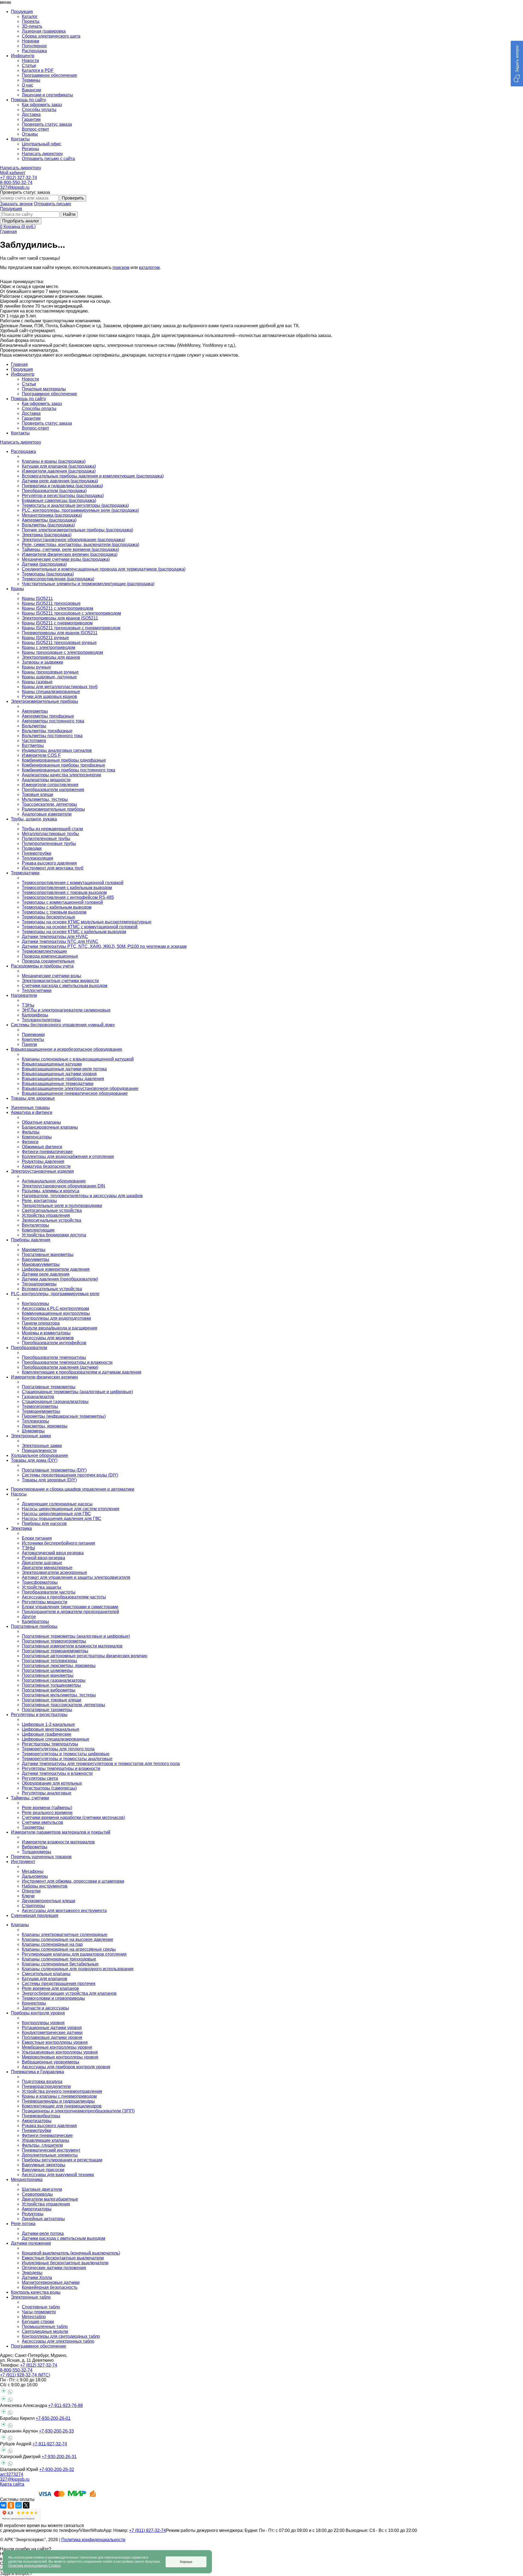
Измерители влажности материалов (58, 1842)
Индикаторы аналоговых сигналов (57, 750)
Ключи (28, 1896)
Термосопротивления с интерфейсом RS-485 (68, 897)
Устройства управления (46, 1215)
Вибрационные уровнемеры (51, 2062)
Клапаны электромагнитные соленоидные (65, 1935)
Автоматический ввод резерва (53, 1553)
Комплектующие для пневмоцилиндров (62, 2106)
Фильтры (31, 1132)
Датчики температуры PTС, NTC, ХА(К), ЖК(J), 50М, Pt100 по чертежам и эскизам (104, 946)
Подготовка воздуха (42, 2082)
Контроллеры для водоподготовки (56, 1318)
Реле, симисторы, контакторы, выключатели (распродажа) (80, 545)
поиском (121, 267)
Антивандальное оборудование (54, 1181)
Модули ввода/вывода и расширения (60, 1328)
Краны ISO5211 (37, 598)
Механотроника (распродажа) (52, 515)
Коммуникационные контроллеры (56, 1313)
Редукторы (33, 2214)
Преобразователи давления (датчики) (60, 1367)
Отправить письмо (52, 204)
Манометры (34, 1250)
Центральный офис (42, 144)
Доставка (31, 114)
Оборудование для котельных (52, 1783)
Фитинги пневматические (47, 1152)
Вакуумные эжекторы (44, 2165)
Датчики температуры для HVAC (55, 937)
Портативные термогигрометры (54, 1641)
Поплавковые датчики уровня (52, 2037)
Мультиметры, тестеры (45, 799)
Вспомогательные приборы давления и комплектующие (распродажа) (93, 476)
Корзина (20, 227)
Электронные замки (31, 1436)
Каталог (30, 16)
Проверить (73, 198)
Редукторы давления (43, 1161)
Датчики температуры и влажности (57, 1773)
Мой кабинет (13, 173)
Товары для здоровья (33, 1098)
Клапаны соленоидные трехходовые (59, 1959)
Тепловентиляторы (41, 1020)
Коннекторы (34, 2003)
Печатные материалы (44, 389)
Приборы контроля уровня (38, 2013)
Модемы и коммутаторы (46, 1333)
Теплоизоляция (37, 858)
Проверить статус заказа (47, 124)
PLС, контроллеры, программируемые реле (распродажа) (80, 510)
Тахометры (33, 1827)
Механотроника (27, 2180)
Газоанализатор (38, 1397)
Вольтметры (34, 726)
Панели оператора (41, 1323)
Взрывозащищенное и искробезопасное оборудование (67, 1049)
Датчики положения (31, 2243)
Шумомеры (33, 1431)
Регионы (31, 149)
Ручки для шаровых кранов (49, 696)
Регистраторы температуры (50, 1744)
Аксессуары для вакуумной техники (58, 2175)
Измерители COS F (41, 755)
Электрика (21, 1528)
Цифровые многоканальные (51, 1729)
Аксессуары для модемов (48, 1338)
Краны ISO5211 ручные (45, 638)
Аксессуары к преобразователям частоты (64, 1597)
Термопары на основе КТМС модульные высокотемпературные (87, 922)
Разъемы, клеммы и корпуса (51, 1191)
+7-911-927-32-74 (50, 2444)
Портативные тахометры (47, 1710)
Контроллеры (35, 1304)
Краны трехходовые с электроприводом (62, 652)
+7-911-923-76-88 (66, 2405)
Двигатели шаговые (42, 1563)
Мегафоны (33, 1871)
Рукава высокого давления (49, 863)
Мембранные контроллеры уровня (57, 2047)
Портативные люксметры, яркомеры (59, 1666)
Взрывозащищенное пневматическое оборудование (75, 1093)
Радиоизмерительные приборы (53, 809)
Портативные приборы (34, 1626)
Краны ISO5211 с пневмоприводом (57, 623)
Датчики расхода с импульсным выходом (63, 2238)
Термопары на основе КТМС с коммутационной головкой (80, 927)
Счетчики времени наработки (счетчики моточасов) (73, 1817)
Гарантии (31, 119)
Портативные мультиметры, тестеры (59, 1695)
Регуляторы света (40, 1778)
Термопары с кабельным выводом (57, 907)
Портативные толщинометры (51, 1685)
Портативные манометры (48, 1255)
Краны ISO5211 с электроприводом (57, 608)
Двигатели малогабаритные (50, 2199)
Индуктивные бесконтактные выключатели (65, 2263)
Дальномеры (35, 1876)
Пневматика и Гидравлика (37, 2072)
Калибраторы (35, 1621)
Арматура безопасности (46, 1166)
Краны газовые (37, 682)
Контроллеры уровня (43, 2023)
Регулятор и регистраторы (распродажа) (63, 496)
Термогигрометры (40, 1406)
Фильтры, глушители (42, 2145)
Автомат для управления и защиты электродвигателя (76, 1577)
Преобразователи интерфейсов (54, 1343)
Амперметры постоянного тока (53, 721)
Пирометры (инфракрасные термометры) (64, 1416)
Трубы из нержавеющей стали (52, 829)
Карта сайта (12, 2484)
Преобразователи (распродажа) (54, 491)
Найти (69, 214)
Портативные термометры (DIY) (54, 1470)
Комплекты (33, 1039)
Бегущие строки (38, 2322)
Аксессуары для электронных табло (58, 2341)
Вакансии (31, 90)
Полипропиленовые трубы (49, 843)
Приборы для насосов (44, 1523)
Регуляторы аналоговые (47, 1793)
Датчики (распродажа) (44, 564)
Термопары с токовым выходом (54, 912)
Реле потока (23, 2224)
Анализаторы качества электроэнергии (61, 775)
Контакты (20, 433)
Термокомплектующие (44, 951)
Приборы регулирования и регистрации (62, 2160)
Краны (17, 589)
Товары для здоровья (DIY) (49, 1480)
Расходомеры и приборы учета (42, 966)
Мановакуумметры (41, 1264)
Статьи (29, 65)
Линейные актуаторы (43, 2219)
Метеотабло (34, 2317)
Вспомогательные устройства (52, 1289)
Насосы (19, 1494)
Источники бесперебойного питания (58, 1543)
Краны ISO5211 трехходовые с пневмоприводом (71, 628)
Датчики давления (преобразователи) (60, 1279)
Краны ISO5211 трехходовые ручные (59, 643)
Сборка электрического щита (51, 36)
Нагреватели (24, 995)
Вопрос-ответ (35, 129)
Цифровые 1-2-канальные (48, 1724)
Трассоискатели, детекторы (49, 804)
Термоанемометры (41, 1411)
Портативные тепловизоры (49, 1661)
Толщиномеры (37, 1852)
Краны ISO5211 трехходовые (51, 603)
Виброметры (35, 1847)
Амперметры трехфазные (48, 716)
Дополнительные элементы (50, 2155)
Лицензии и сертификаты (47, 95)
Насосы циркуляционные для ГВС (56, 1514)
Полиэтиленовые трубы (46, 839)
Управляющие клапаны (45, 2140)
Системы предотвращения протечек (59, 1984)
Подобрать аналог (21, 221)
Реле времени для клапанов (50, 1988)
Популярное (34, 46)
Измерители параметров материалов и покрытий (61, 1832)
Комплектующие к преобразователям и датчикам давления (82, 1372)
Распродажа (34, 51)
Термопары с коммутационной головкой (62, 902)
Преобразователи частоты (49, 1592)
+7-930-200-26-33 (56, 2431)
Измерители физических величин (44, 1377)
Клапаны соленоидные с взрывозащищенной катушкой (78, 1059)
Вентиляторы (35, 1225)
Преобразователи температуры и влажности (67, 1362)
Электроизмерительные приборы (45, 701)
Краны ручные (36, 667)
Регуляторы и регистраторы (39, 1715)
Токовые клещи (37, 794)
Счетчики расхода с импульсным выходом (65, 986)
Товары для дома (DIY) (34, 1460)
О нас (28, 85)
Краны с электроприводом (48, 647)
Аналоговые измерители (47, 814)
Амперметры (35, 711)
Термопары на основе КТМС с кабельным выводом (74, 932)
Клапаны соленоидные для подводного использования (78, 1969)
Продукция (11, 209)
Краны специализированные (51, 692)
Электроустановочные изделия (42, 1171)
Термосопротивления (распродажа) (58, 579)
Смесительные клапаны (46, 1974)
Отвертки (31, 1891)
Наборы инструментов (45, 1886)
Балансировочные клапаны (50, 1127)
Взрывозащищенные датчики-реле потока (64, 1069)
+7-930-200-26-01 (53, 2418)
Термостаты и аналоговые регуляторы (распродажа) (75, 505)
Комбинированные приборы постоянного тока (69, 770)
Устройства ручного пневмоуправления (62, 2091)
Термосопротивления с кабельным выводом (67, 888)
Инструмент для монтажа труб (53, 868)
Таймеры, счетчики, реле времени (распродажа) (70, 549)
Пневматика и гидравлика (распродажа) (62, 486)
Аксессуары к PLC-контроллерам (55, 1308)
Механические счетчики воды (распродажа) (66, 559)
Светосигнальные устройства (52, 1210)
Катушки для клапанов (45, 1979)
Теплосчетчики (37, 990)
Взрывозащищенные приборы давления (63, 1079)
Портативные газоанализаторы (54, 1680)
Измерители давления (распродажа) (59, 471)
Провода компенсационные (50, 956)
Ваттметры (33, 745)
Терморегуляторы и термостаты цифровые (66, 1754)
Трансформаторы (40, 1582)
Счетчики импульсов (42, 1822)
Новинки (31, 41)
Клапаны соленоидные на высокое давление (68, 1939)
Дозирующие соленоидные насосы (57, 1504)
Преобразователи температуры (54, 1357)
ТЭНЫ (28, 1548)
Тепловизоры (35, 1421)
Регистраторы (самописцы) (49, 1788)
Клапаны (20, 1925)
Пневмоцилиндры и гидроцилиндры (58, 2101)
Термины (31, 80)
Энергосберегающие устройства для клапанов (69, 1993)
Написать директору (42, 154)
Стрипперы (33, 1906)
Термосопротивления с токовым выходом (64, 892)
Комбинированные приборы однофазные (64, 760)
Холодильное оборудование (39, 1455)
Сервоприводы (37, 2194)
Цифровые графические (47, 1734)
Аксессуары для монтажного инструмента (64, 1911)
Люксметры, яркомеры (45, 1426)
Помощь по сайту (28, 399)
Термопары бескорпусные (48, 917)
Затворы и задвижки (42, 662)
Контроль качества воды (36, 2292)
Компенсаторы (37, 1137)
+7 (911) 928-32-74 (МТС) (25, 2375)
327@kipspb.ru (15, 187)
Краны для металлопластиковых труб (60, 687)
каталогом (149, 267)
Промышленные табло (45, 2327)
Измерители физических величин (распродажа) (70, 554)
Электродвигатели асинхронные (54, 1572)
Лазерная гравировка (44, 31)
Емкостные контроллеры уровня (55, 2042)
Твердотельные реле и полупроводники (62, 1206)
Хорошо (186, 2562)
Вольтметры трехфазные (47, 731)
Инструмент (23, 1862)
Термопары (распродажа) (48, 574)
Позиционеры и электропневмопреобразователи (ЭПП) (78, 2111)
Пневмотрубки (37, 853)
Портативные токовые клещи (51, 1700)
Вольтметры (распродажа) (48, 525)
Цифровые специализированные (56, 1739)
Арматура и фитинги (32, 1112)
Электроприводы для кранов (51, 657)
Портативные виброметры (49, 1690)
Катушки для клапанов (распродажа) (59, 466)
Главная (8, 232)
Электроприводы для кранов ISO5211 (60, 618)
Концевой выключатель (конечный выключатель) (71, 2253)
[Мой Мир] (19, 2505)
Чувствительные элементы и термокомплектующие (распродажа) (88, 584)
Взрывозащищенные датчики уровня (59, 1074)
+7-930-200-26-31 (59, 2457)
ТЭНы (28, 1005)
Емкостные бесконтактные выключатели (63, 2258)
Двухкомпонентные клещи (48, 1901)
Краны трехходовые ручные (50, 672)
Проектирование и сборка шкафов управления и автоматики (73, 1489)
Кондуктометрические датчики (52, 2033)
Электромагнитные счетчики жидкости (60, 981)
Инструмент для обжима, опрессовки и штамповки (73, 1881)
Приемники (33, 1035)
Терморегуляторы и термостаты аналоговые (67, 1759)
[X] (26, 2505)
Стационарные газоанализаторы (55, 1402)
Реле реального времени (47, 1813)
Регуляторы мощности (45, 1602)
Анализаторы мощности (46, 780)
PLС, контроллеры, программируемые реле (55, 1294)
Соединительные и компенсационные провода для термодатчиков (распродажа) (104, 569)
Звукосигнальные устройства (51, 1220)
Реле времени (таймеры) (47, 1808)
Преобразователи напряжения (53, 790)
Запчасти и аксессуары (45, 2008)
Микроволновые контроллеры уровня (60, 2057)
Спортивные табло (41, 2307)
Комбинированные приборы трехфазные (63, 765)
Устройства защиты (42, 1587)
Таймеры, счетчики (30, 1798)
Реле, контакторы (39, 1201)
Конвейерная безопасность (50, 2287)
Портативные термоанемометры (55, 1651)
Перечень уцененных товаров (41, 1857)
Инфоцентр (23, 374)
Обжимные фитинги (42, 1147)
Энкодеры (32, 2273)
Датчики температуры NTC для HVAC (60, 941)
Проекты (31, 21)
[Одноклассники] (11, 2505)
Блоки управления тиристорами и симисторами (70, 1607)
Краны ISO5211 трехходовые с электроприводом (71, 613)
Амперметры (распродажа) (49, 520)
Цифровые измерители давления (56, 1269)
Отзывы (30, 134)
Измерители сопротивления (50, 785)
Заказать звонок (16, 204)
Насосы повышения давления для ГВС (62, 1519)
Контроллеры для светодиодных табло (61, 2336)
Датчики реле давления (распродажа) (60, 481)
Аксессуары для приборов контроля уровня (66, 2067)
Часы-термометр (39, 2312)
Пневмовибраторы (41, 2116)
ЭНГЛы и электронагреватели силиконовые (66, 1010)
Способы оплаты (39, 110)
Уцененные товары (30, 1108)
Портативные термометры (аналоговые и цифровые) (76, 1636)
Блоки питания (37, 1538)
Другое (29, 1617)
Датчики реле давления (46, 1274)
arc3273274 (12, 2474)
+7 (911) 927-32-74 (148, 2530)
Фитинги (30, 1142)
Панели (29, 1044)
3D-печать (32, 26)
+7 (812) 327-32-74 (19, 178)
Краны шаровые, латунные (49, 677)
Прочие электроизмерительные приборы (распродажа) (77, 530)
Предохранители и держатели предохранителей (70, 1612)
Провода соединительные (48, 961)
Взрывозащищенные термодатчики (58, 1084)
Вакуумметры (36, 1259)
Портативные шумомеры (47, 1670)
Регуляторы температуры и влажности (61, 1768)
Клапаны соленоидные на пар (52, 1944)
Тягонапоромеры (39, 1284)
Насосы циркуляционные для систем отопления (71, 1509)
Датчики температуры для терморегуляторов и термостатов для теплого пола (101, 1764)
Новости (30, 61)
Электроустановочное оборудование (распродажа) (73, 540)
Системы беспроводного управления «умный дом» (63, 1025)
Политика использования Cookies (34, 2566)
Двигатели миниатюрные (47, 1568)
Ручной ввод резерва (43, 1558)
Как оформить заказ (42, 105)
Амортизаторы (37, 2121)
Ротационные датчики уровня (52, 2028)
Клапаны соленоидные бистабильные (60, 1964)
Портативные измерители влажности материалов (72, 1646)
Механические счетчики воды (51, 976)
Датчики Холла (37, 2278)
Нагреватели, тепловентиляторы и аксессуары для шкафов (82, 1196)
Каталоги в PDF (38, 70)
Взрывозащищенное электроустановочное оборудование (80, 1088)
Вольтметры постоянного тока (52, 736)
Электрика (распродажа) (47, 535)
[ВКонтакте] (3, 2505)
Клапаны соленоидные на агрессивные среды (69, 1949)
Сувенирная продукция (35, 1915)
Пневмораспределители (46, 2086)
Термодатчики (25, 873)
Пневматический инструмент (51, 2150)
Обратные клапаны (41, 1122)
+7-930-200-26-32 (57, 2469)
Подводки (32, 848)
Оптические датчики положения (54, 2268)
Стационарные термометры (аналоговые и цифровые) (77, 1392)
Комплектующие (38, 1230)
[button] (517, 64)
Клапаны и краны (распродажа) (54, 461)
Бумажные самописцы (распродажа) (59, 500)
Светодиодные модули (45, 2331)
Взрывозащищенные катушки (52, 1064)
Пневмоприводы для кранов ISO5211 (60, 633)
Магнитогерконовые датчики (51, 2282)
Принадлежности (39, 1451)
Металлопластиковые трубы (50, 834)
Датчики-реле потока (43, 2233)
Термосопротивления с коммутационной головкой (73, 883)
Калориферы (35, 1015)
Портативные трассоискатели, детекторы (63, 1705)
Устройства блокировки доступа (54, 1235)
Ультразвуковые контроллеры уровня (60, 2052)
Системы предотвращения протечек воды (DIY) (70, 1475)
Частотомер (34, 741)
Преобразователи (29, 1348)
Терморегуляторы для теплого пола (58, 1749)
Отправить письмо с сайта (48, 159)
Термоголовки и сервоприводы (53, 1998)
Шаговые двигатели (42, 2189)
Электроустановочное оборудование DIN (63, 1186)
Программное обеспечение (49, 75)
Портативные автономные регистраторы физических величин (85, 1656)
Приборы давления (31, 1240)
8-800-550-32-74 (16, 183)
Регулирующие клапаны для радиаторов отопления (74, 1954)
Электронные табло (31, 2297)
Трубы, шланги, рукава (34, 819)
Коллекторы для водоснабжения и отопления (68, 1157)
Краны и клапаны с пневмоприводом (59, 2096)
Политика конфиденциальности (93, 2540)
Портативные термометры (49, 1387)
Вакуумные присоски (43, 2170)
